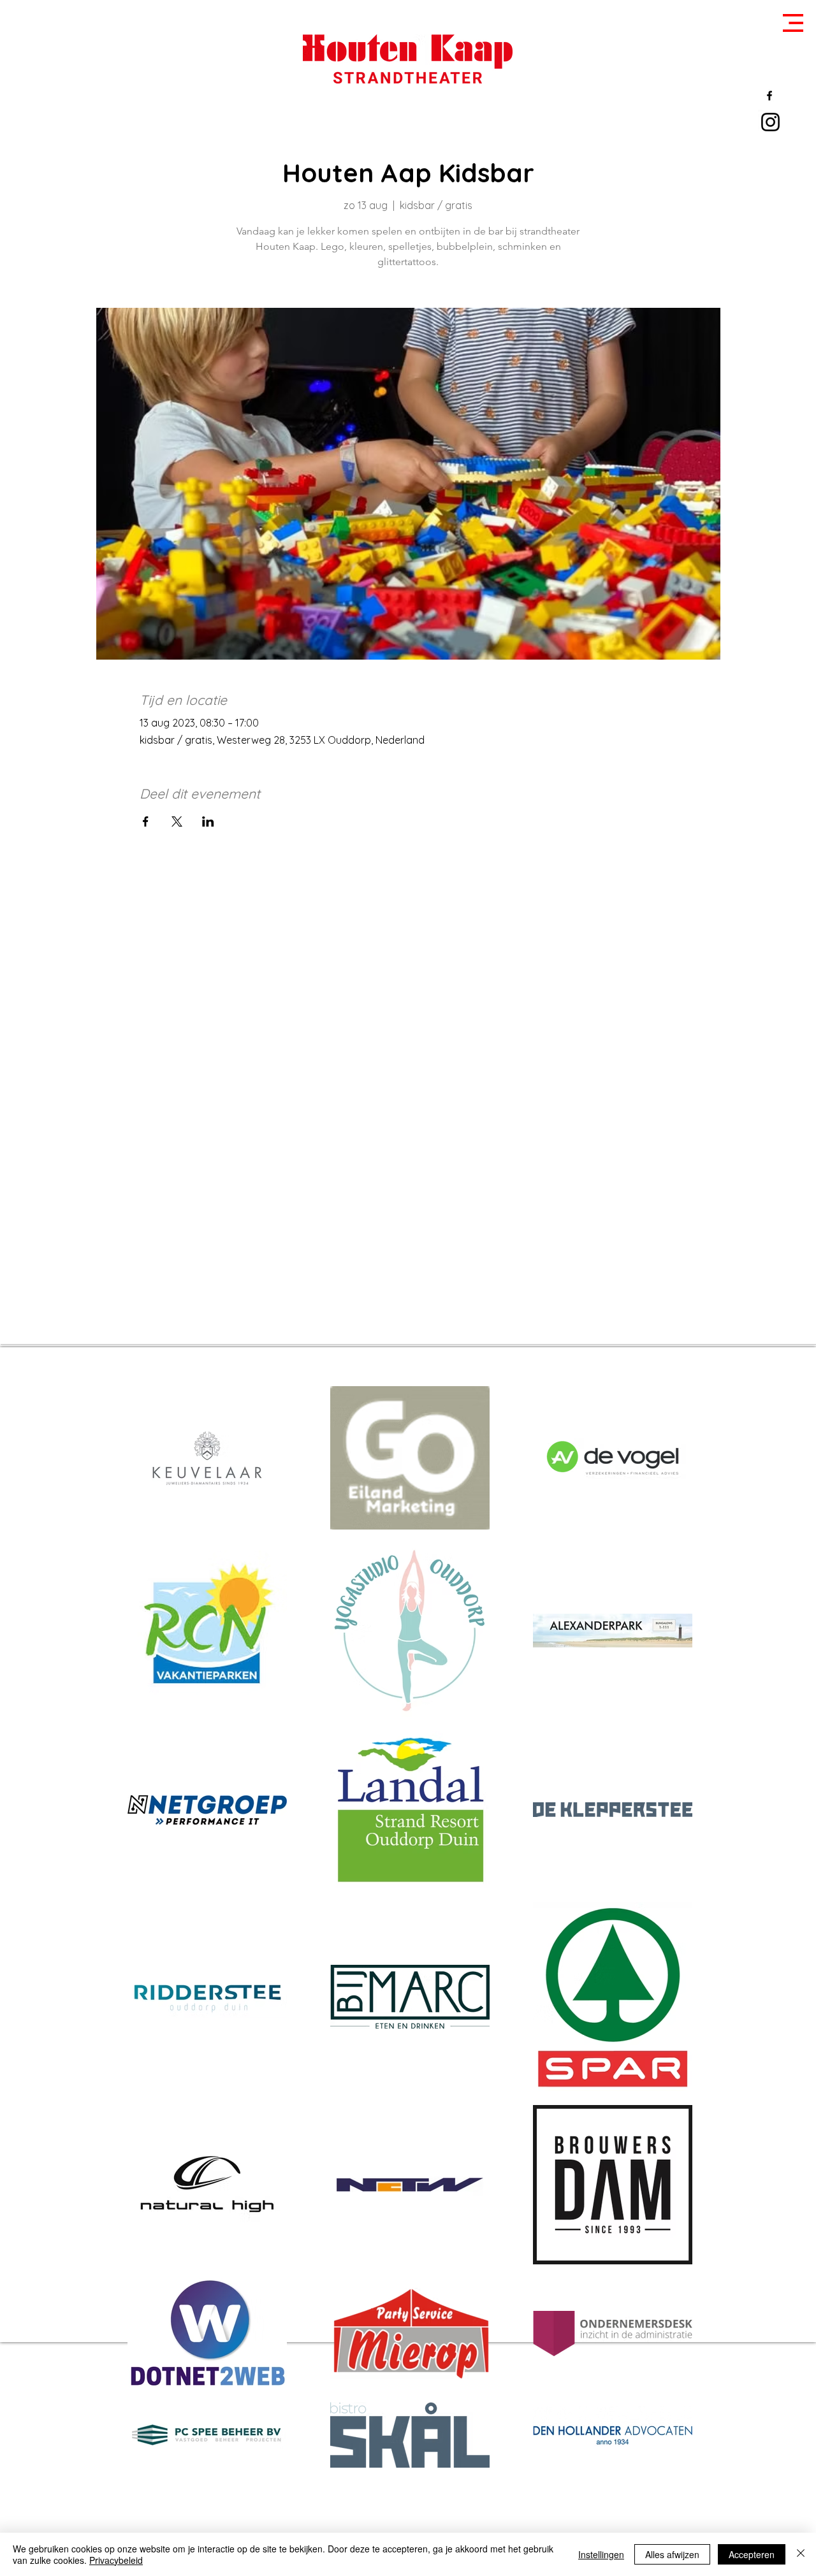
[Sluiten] (801, 2554)
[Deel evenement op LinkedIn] (208, 821)
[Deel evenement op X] (177, 821)
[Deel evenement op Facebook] (146, 821)
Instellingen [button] (601, 2554)
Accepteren (752, 2554)
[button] (793, 23)
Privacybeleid (116, 2560)
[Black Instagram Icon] (770, 122)
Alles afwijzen (672, 2554)
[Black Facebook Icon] (769, 96)
